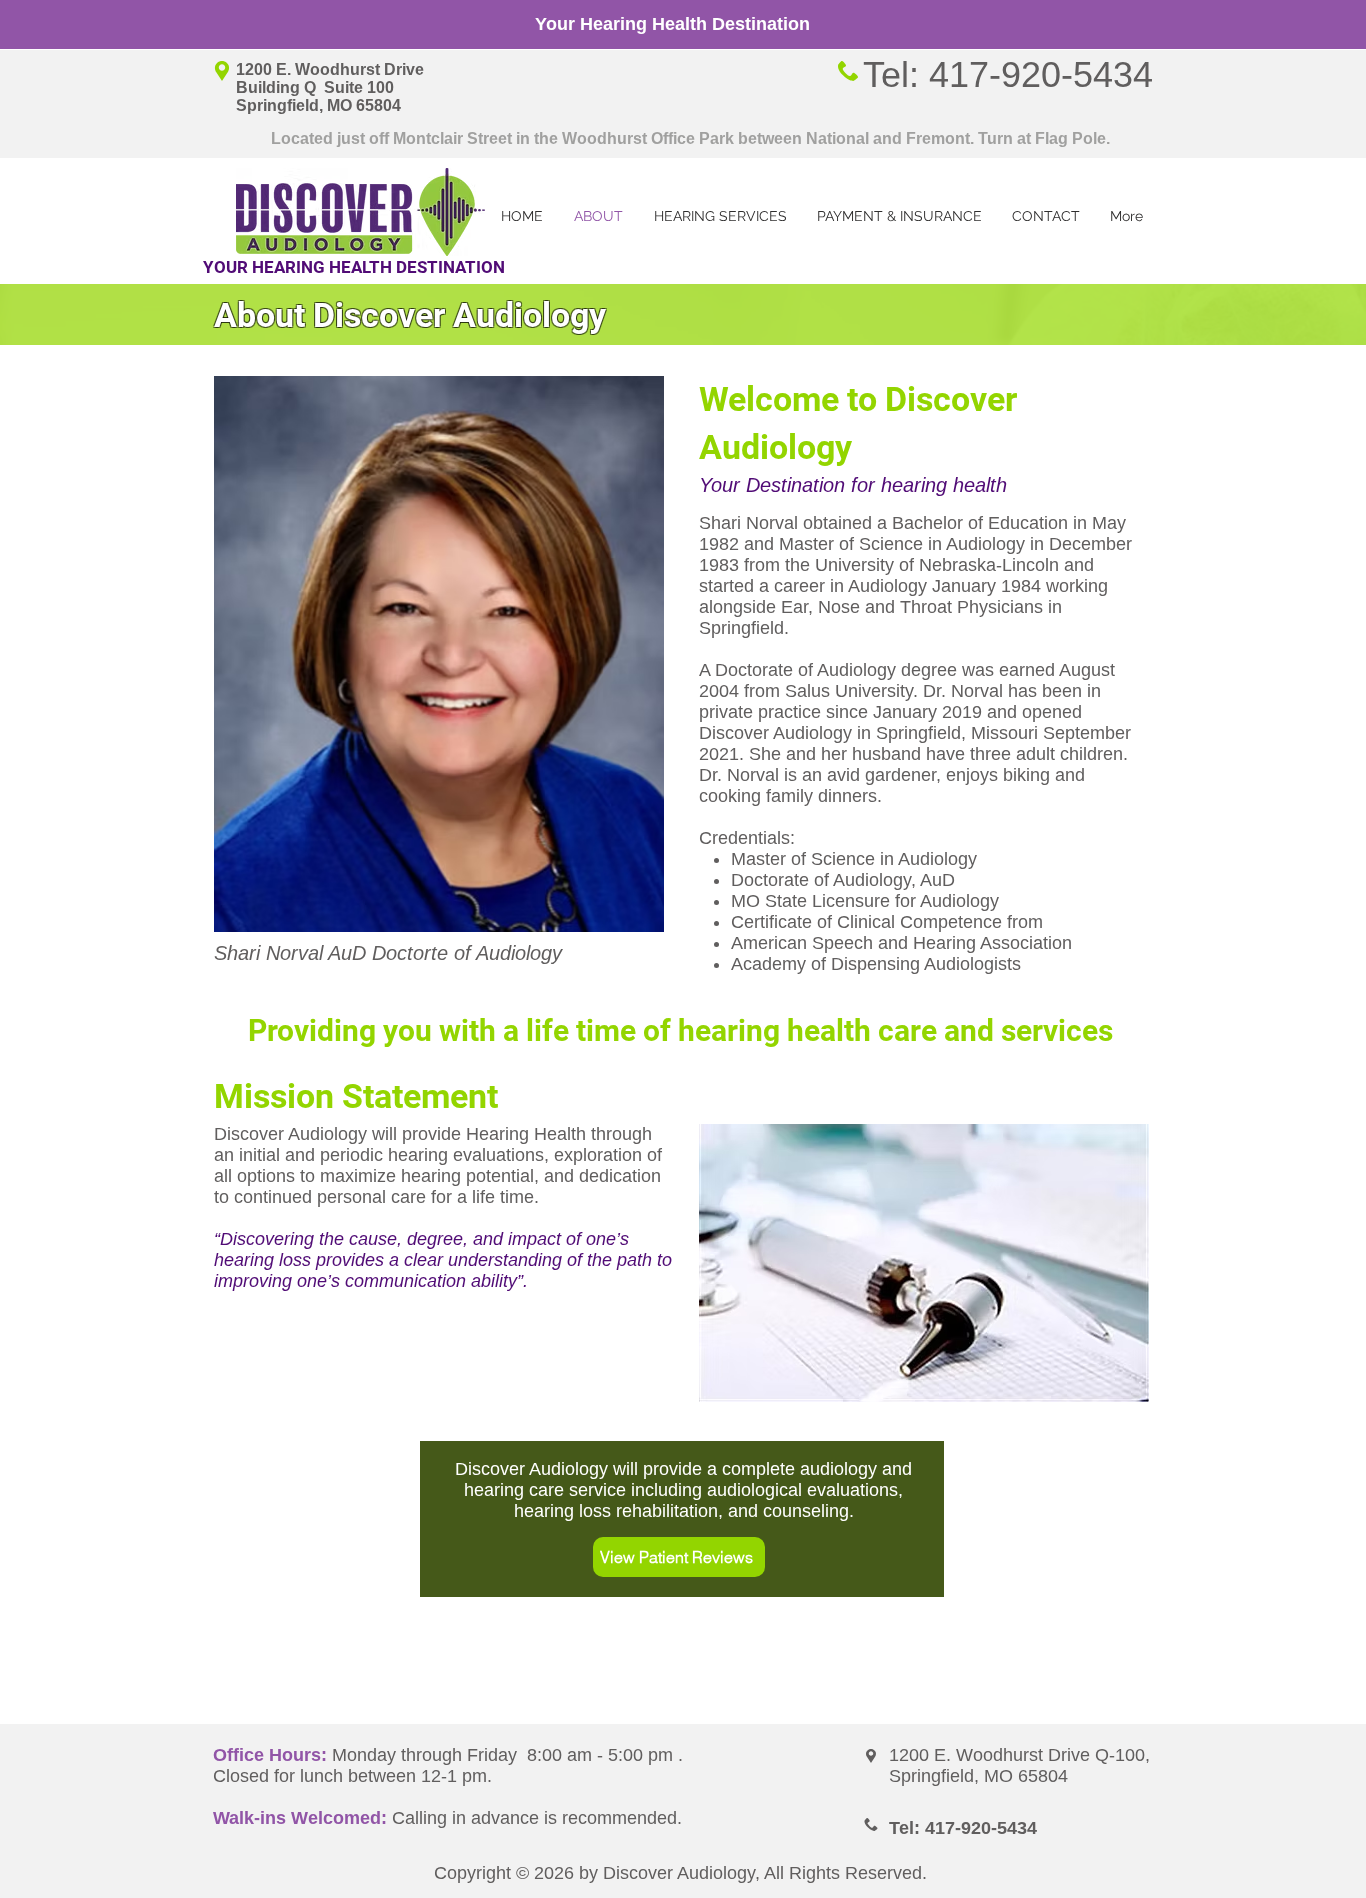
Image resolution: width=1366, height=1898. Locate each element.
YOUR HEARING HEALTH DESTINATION (354, 267)
